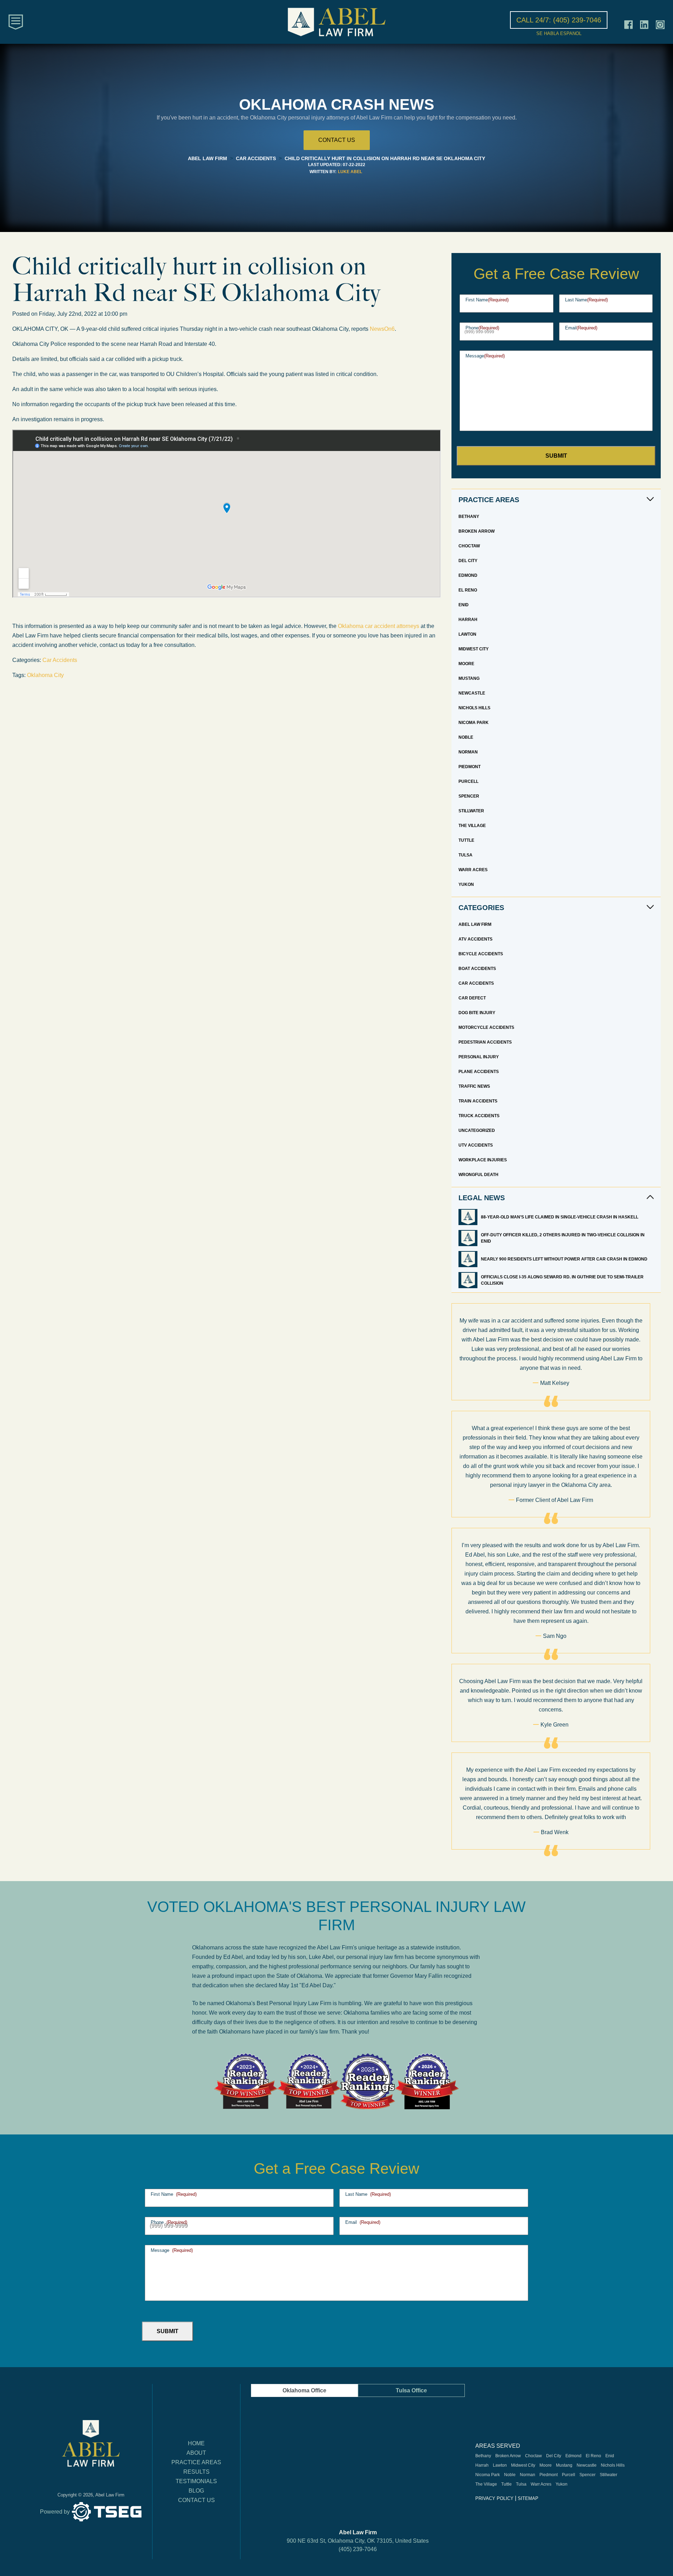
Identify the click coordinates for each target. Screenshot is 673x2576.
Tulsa (465, 855)
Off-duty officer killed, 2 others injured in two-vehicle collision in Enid (563, 1238)
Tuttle (466, 840)
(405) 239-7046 (358, 2549)
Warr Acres (473, 870)
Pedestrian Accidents (485, 1042)
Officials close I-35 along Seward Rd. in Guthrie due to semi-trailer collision (562, 1280)
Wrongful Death (478, 1175)
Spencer (469, 796)
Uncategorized (477, 1130)
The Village (472, 826)
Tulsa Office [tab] (411, 2390)
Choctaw (469, 546)
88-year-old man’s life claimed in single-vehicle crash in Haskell (560, 1217)
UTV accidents (476, 1145)
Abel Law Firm (475, 924)
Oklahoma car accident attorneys (379, 626)
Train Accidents (478, 1101)
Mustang (469, 678)
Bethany (469, 517)
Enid (464, 605)
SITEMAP (528, 2498)
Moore (466, 664)
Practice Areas (196, 2462)
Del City (468, 561)
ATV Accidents (475, 939)
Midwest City (474, 649)
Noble (466, 737)
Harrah (468, 620)
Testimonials (196, 2481)
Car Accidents (60, 660)
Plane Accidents (479, 1072)
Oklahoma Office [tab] (304, 2390)
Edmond (468, 575)
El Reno (468, 590)
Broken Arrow (477, 531)
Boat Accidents (477, 969)
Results (196, 2472)
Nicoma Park (474, 723)
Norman (468, 752)
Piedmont (470, 767)
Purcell (468, 781)
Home (196, 2443)
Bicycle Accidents (481, 954)
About (196, 2453)
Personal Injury (479, 1057)
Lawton (467, 634)
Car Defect (472, 998)
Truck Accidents (479, 1116)
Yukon (466, 884)
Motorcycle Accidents (486, 1027)
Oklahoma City (45, 675)
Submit (556, 456)
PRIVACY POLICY (494, 2498)
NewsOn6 (382, 329)
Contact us (337, 140)
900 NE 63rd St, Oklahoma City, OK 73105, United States (358, 2541)
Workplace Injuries (483, 1160)
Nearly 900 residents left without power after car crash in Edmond (565, 1259)
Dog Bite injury (477, 1013)
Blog (196, 2491)
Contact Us (196, 2500)
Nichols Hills (474, 708)
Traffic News (474, 1086)
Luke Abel (350, 172)
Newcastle (472, 693)
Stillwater (471, 811)
